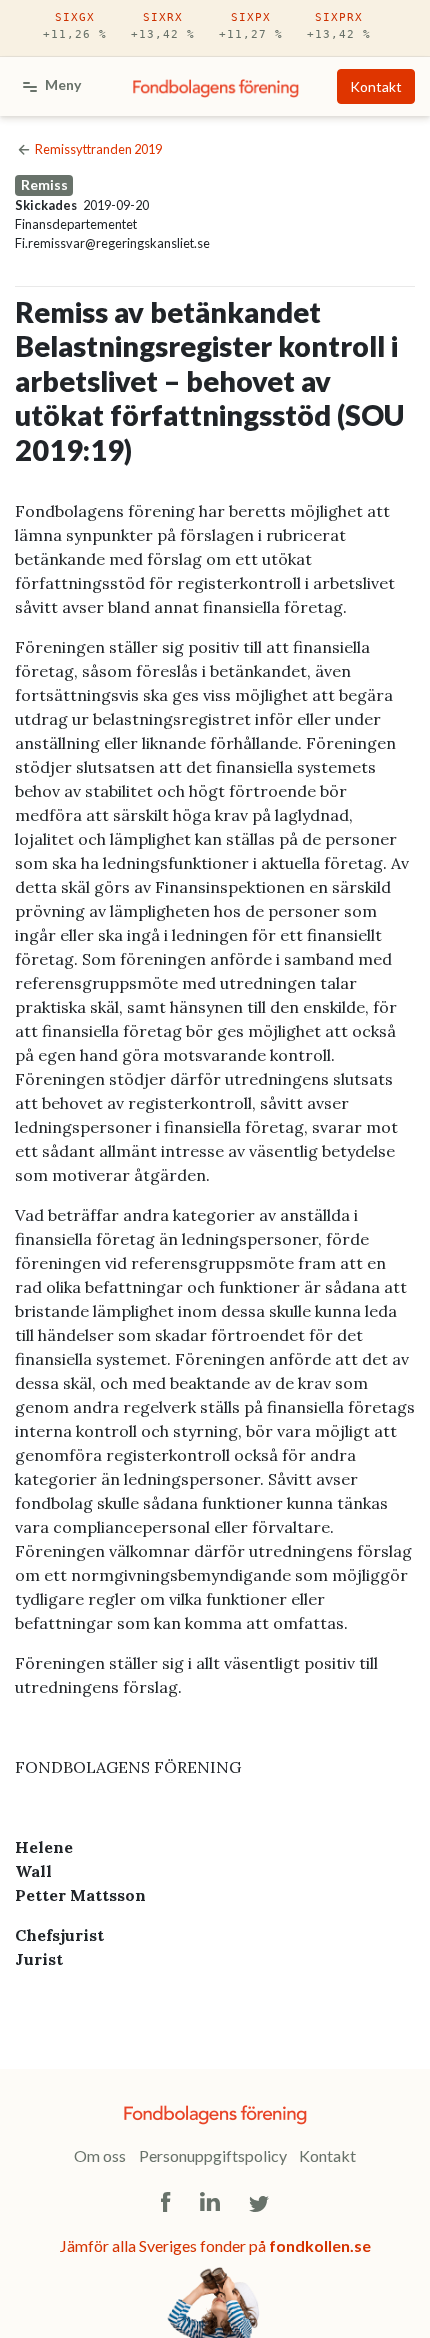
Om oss (100, 2155)
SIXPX (251, 26)
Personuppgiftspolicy (213, 2155)
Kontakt (376, 86)
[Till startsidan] (216, 87)
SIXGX (75, 26)
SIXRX (163, 26)
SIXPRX (339, 26)
